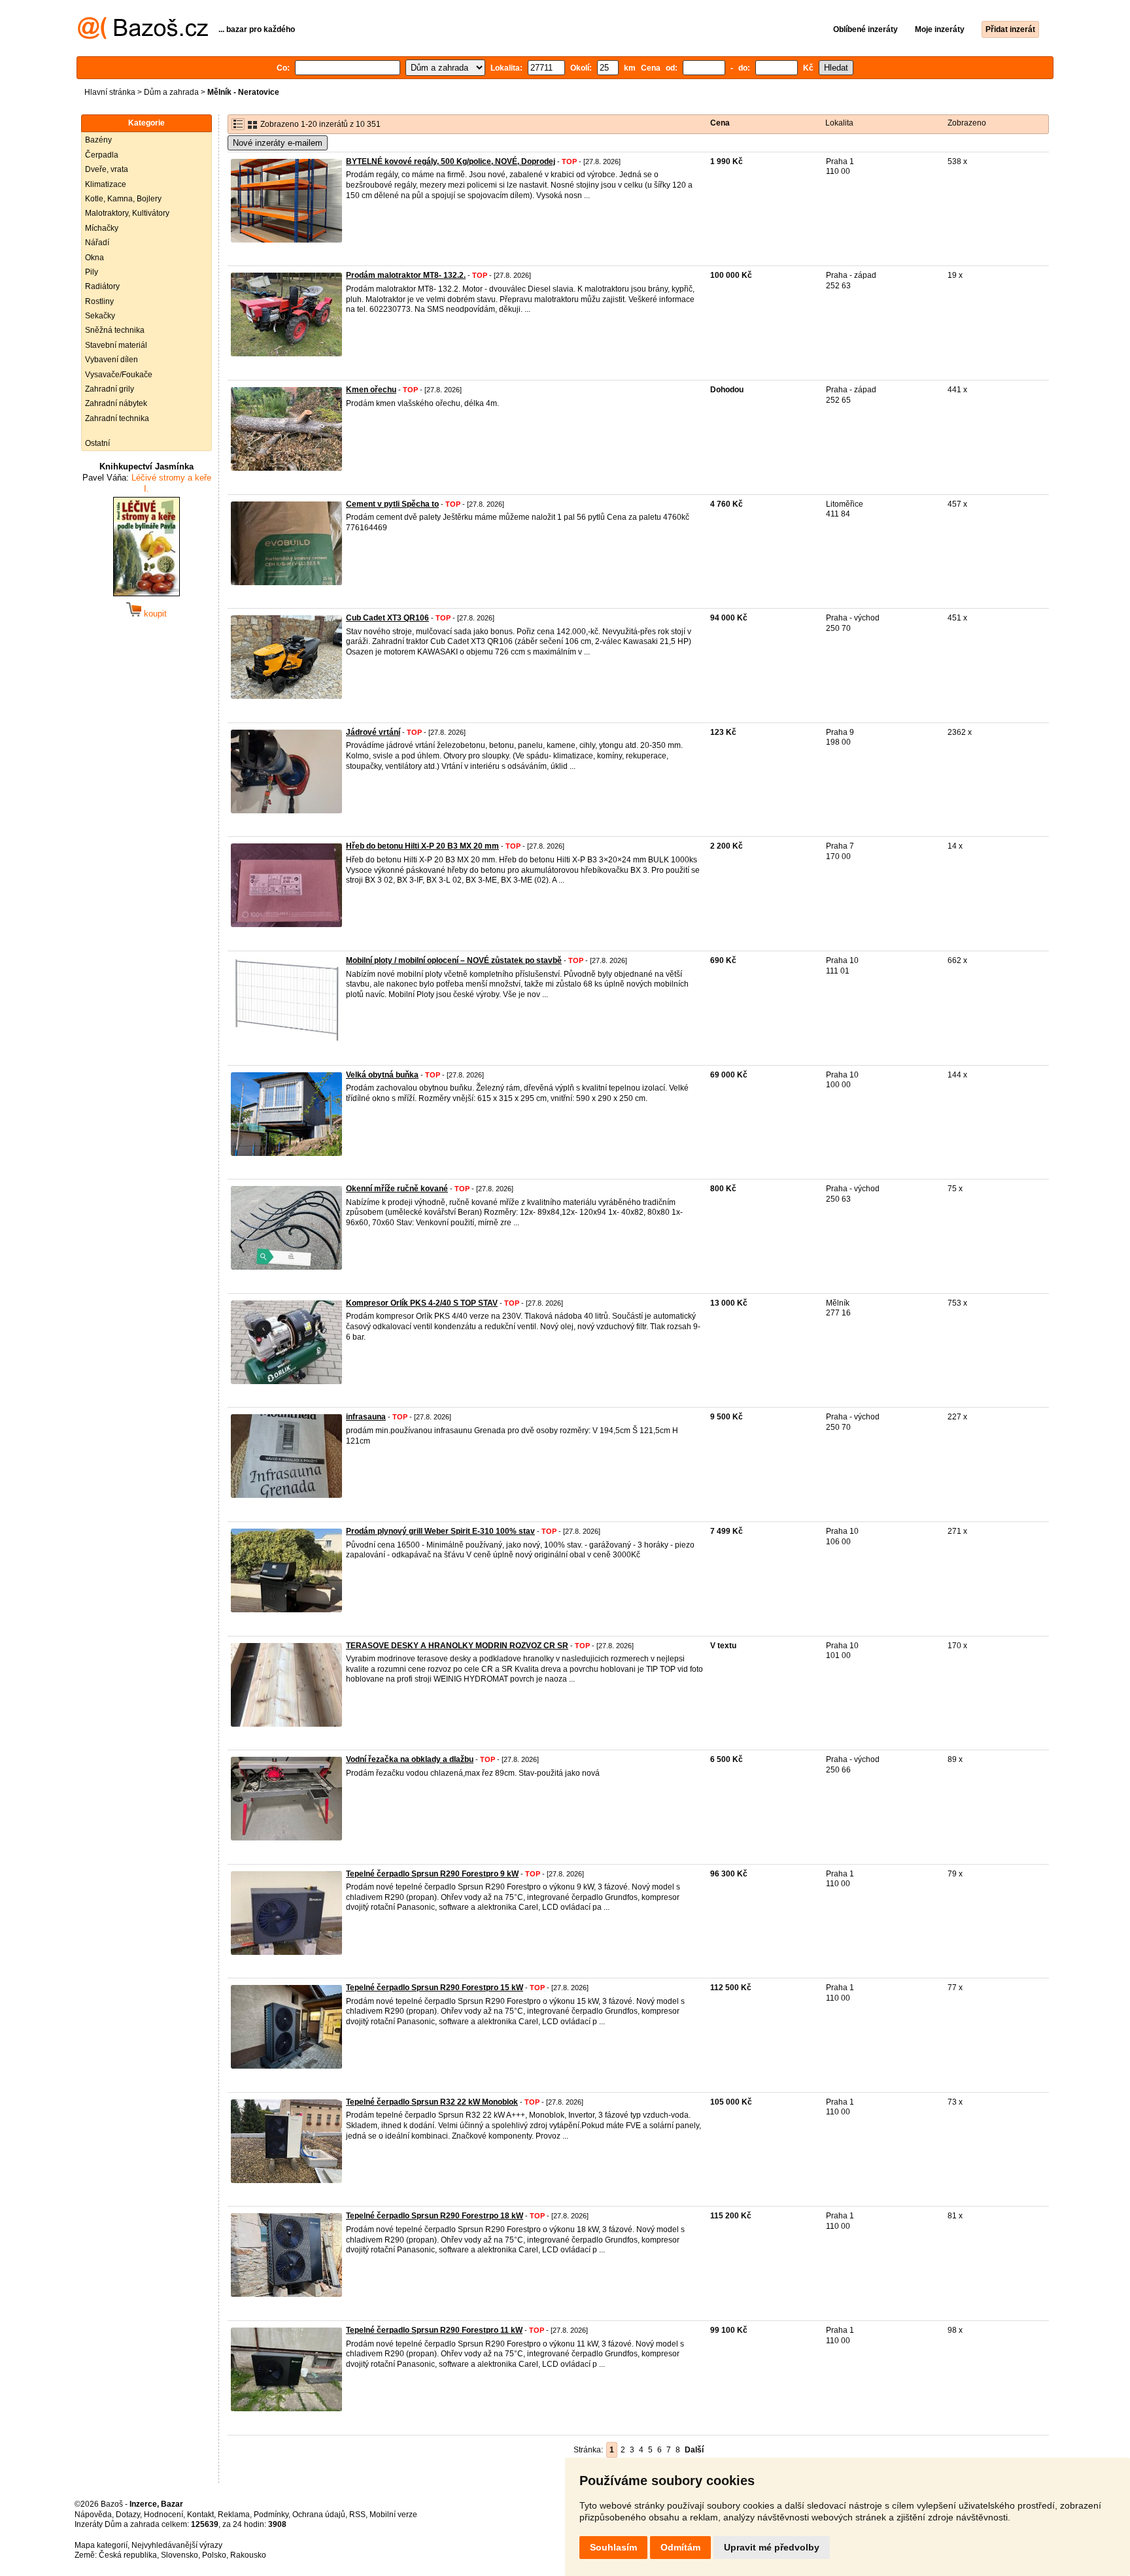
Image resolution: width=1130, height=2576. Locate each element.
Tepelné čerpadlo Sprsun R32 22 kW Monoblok (432, 2102)
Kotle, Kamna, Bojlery (123, 199)
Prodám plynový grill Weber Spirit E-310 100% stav (440, 1531)
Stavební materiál (116, 345)
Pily (92, 272)
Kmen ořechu (371, 390)
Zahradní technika (117, 418)
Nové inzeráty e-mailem (278, 143)
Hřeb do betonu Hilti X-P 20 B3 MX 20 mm (422, 846)
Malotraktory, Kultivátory (127, 213)
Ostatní (97, 443)
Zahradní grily (110, 389)
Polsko (214, 2555)
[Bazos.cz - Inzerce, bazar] (143, 37)
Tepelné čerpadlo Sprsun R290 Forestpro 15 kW (435, 1988)
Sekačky (100, 316)
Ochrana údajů (319, 2515)
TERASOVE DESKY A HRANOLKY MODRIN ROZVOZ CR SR (457, 1646)
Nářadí (97, 243)
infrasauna (366, 1417)
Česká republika (128, 2555)
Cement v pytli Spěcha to (392, 504)
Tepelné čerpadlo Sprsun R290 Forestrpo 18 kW (435, 2216)
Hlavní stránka (110, 92)
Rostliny (99, 301)
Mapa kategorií (101, 2545)
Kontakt (200, 2515)
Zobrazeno (967, 123)
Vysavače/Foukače (119, 375)
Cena (720, 123)
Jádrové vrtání (373, 732)
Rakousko (248, 2555)
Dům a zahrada (171, 92)
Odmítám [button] (680, 2547)
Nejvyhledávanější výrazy (177, 2545)
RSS (357, 2515)
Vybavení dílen (111, 360)
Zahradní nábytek (116, 403)
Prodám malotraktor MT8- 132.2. (406, 275)
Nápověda (93, 2515)
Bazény (98, 140)
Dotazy (128, 2515)
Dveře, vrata (107, 169)
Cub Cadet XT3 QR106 (387, 618)
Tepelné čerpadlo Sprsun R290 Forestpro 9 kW (432, 1874)
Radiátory (102, 286)
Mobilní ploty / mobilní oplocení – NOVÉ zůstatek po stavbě (454, 960)
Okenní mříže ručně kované (397, 1189)
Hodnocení (163, 2515)
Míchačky (102, 228)
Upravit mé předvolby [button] (772, 2547)
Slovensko (180, 2555)
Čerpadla (102, 155)
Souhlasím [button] (613, 2547)
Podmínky (271, 2515)
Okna (94, 258)
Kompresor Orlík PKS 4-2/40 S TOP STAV (422, 1303)
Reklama (234, 2515)
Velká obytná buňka (382, 1075)
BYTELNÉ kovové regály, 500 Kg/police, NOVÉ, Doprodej (451, 161)
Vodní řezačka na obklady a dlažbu (410, 1759)
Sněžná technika (115, 330)
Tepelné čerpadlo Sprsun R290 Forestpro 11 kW (434, 2330)
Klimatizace (106, 184)
